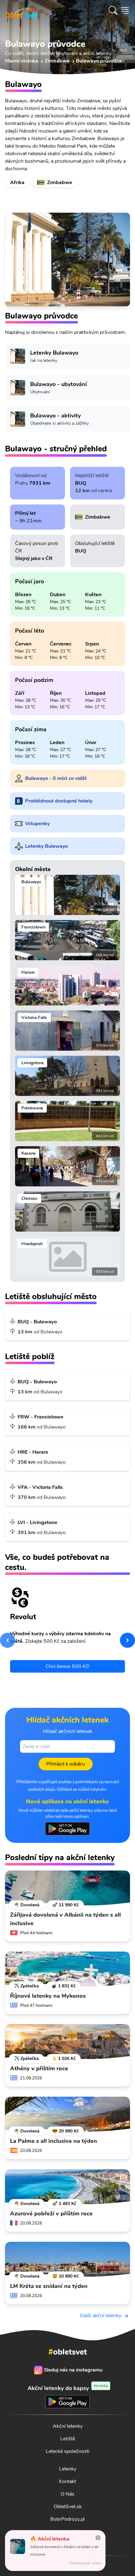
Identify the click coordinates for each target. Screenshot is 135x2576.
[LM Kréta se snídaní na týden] (67, 2259)
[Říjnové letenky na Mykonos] (67, 1969)
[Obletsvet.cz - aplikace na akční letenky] (67, 1829)
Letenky (68, 2469)
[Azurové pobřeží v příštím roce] (67, 2187)
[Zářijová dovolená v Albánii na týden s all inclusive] (67, 1888)
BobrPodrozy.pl (67, 2519)
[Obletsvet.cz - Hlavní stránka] (21, 10)
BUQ (81, 483)
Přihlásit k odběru (66, 1764)
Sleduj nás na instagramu (73, 2370)
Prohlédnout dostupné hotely (59, 801)
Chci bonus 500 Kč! (67, 1666)
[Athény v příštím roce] (67, 2042)
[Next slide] (127, 1640)
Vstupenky (37, 824)
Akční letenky (68, 2426)
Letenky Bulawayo (46, 846)
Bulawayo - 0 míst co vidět (56, 778)
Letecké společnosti (68, 2451)
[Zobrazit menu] (125, 10)
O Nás (67, 2494)
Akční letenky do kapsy (68, 2388)
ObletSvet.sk (68, 2507)
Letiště (68, 2439)
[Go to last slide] (8, 1640)
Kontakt (67, 2481)
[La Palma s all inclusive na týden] (67, 2114)
